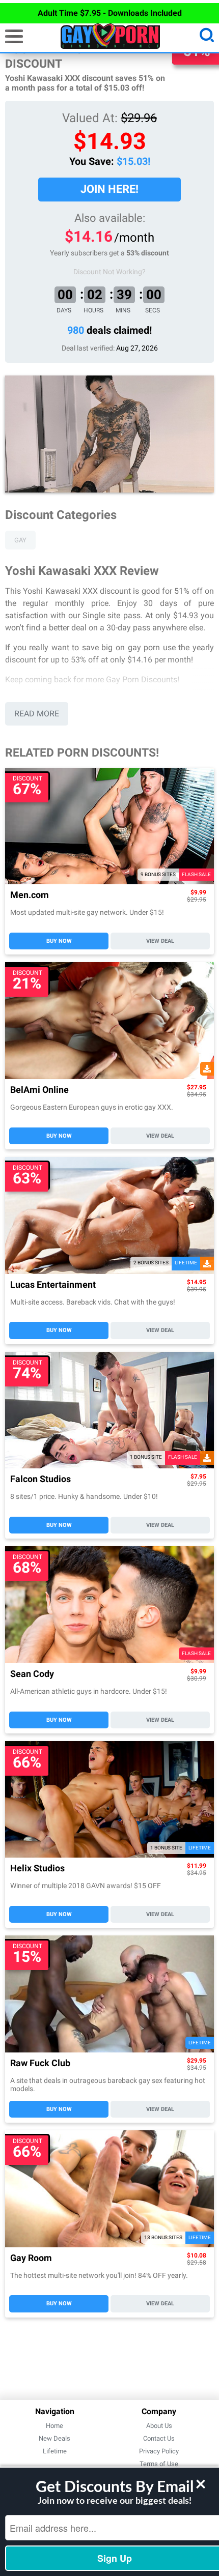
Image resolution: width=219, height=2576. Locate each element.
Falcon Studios (40, 1479)
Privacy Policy (159, 2451)
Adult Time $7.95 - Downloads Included (110, 13)
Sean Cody (32, 1674)
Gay (20, 540)
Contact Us (159, 2438)
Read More (37, 714)
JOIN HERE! (109, 189)
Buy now (59, 941)
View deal (160, 941)
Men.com (30, 895)
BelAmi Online (39, 1090)
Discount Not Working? (109, 272)
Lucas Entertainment (53, 1285)
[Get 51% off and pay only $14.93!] (109, 434)
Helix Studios (37, 1869)
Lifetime (55, 2451)
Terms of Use (159, 2464)
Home (54, 2426)
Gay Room (31, 2258)
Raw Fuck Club (40, 2063)
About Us (159, 2426)
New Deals (54, 2438)
